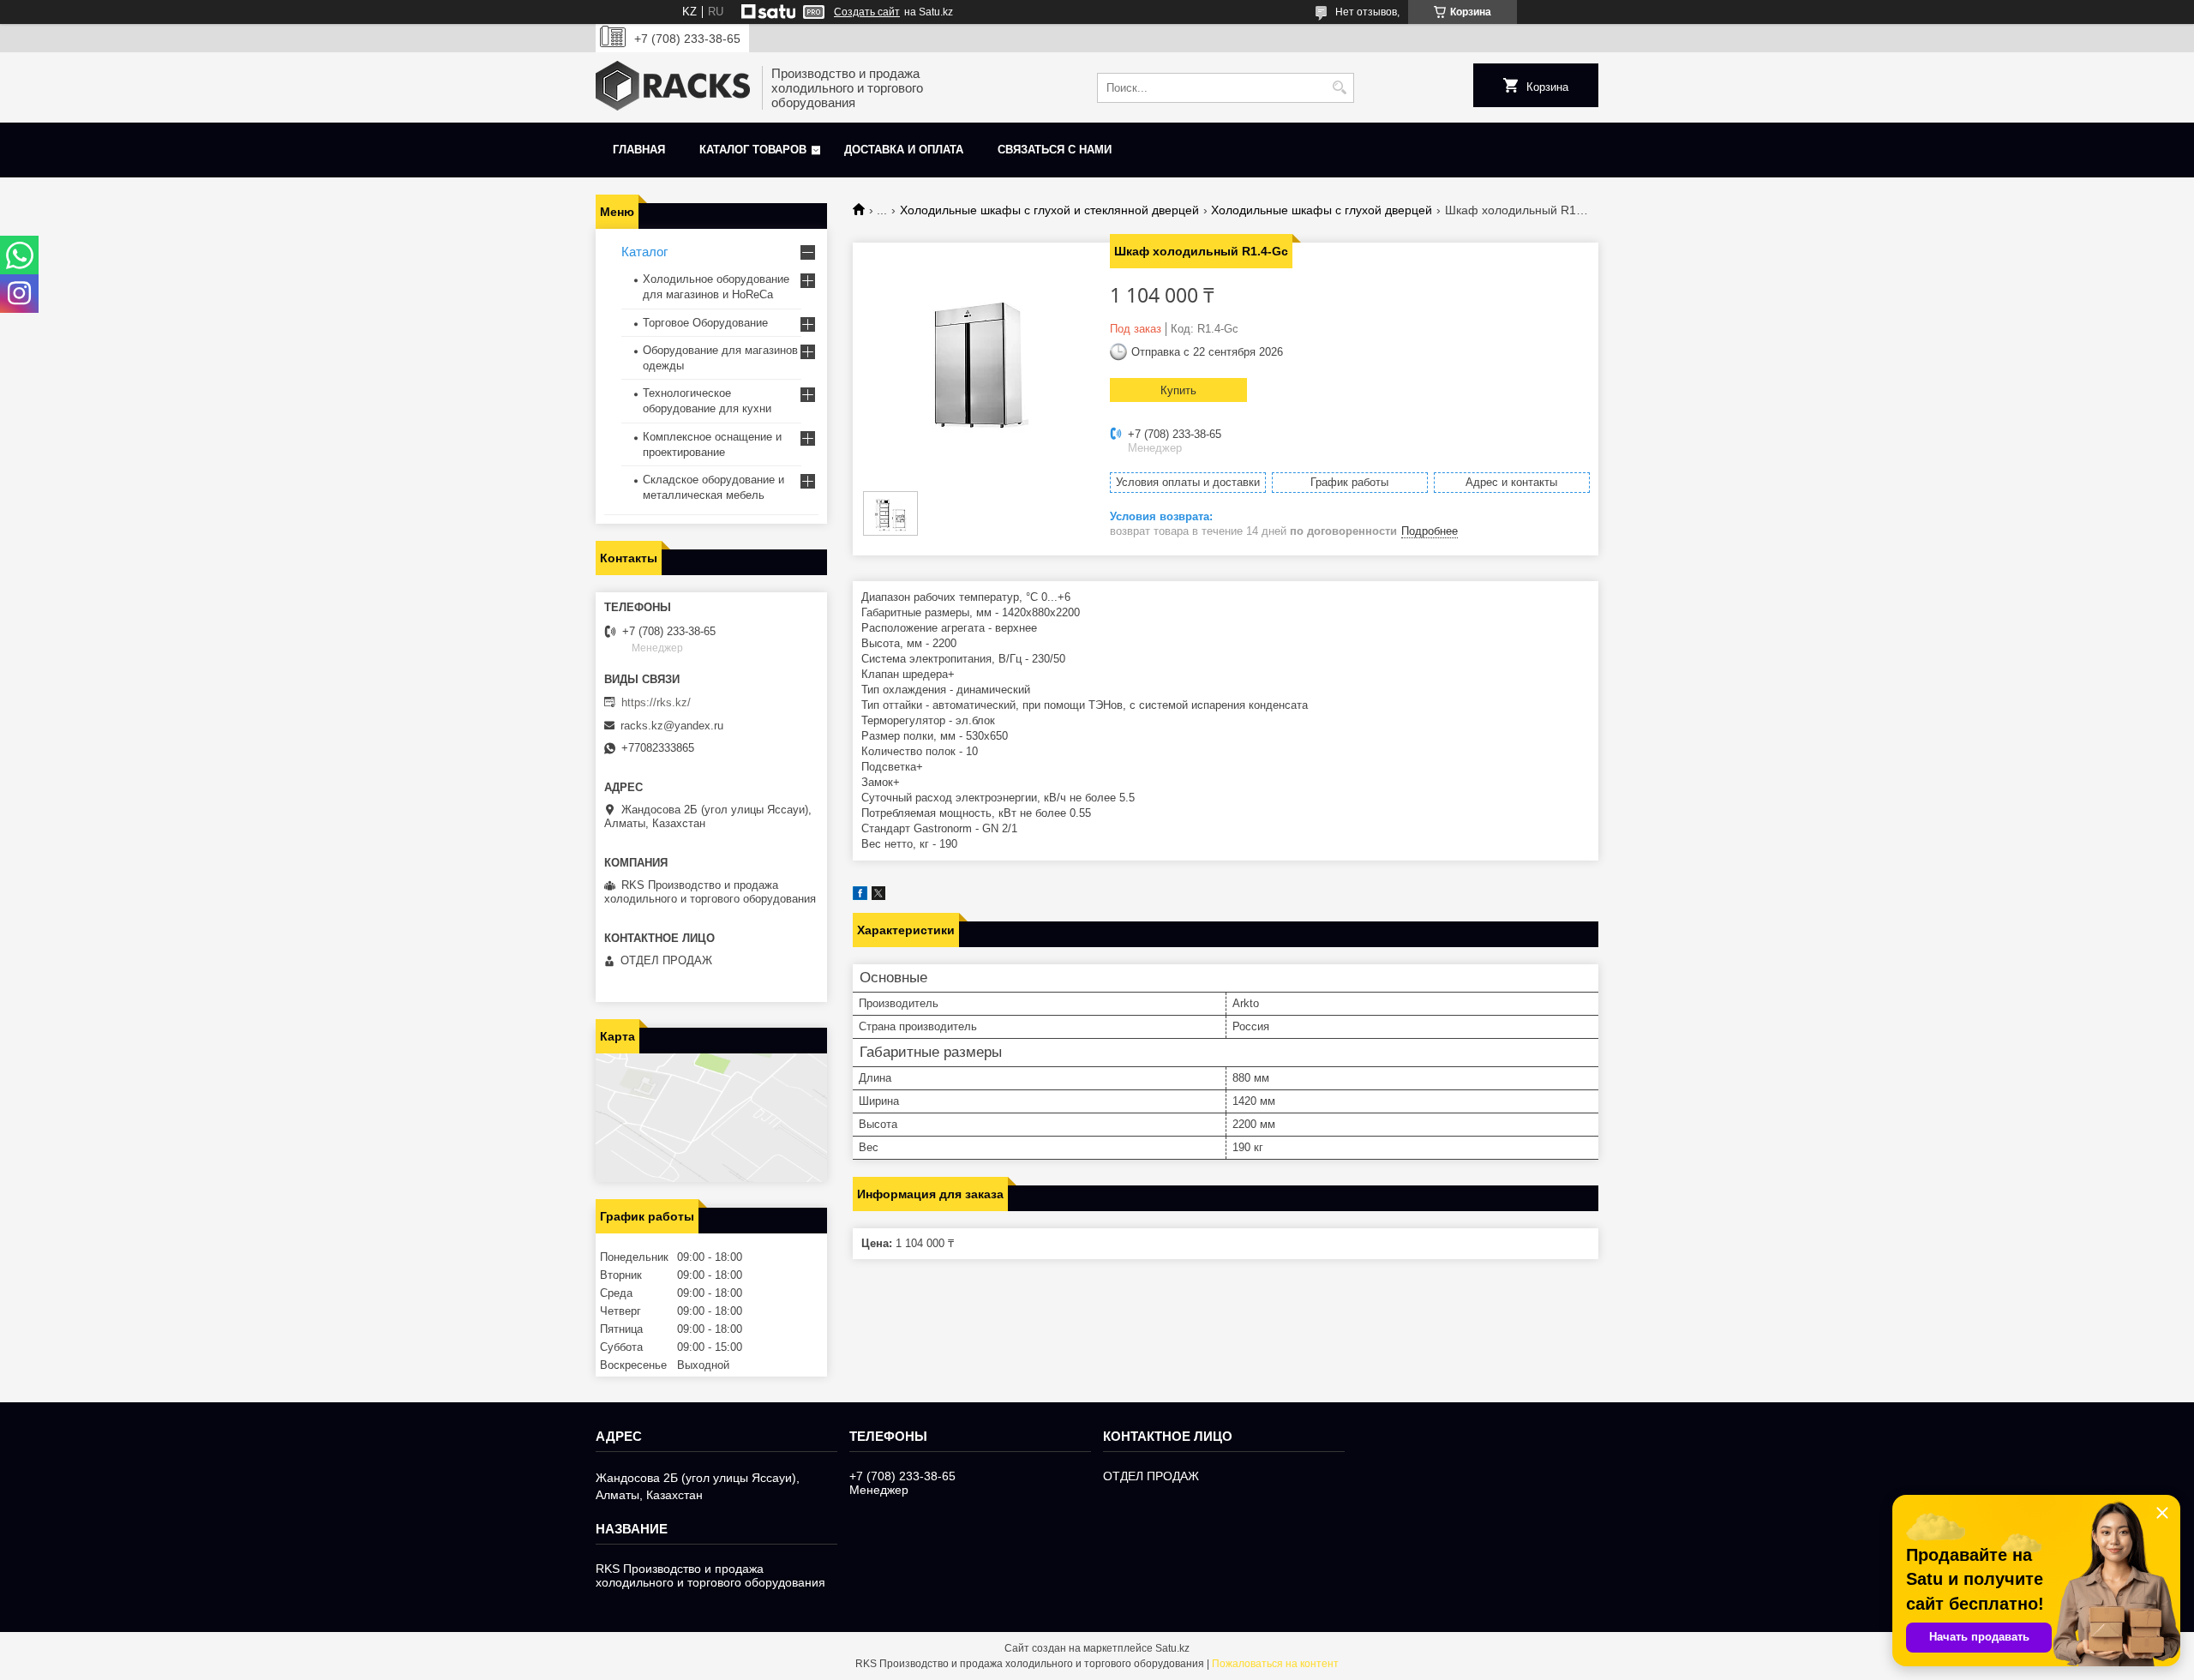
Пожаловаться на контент (1275, 1664)
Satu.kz (1172, 1648)
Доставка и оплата (904, 150)
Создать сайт (867, 12)
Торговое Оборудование (705, 323)
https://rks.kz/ (656, 702)
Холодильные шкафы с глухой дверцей (1322, 210)
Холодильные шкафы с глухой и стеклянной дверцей (1049, 210)
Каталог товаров (753, 150)
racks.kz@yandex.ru (672, 726)
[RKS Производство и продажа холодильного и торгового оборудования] (673, 87)
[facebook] (860, 896)
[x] (878, 896)
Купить (1178, 390)
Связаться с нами (1055, 150)
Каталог (644, 252)
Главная (639, 150)
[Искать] (1339, 88)
